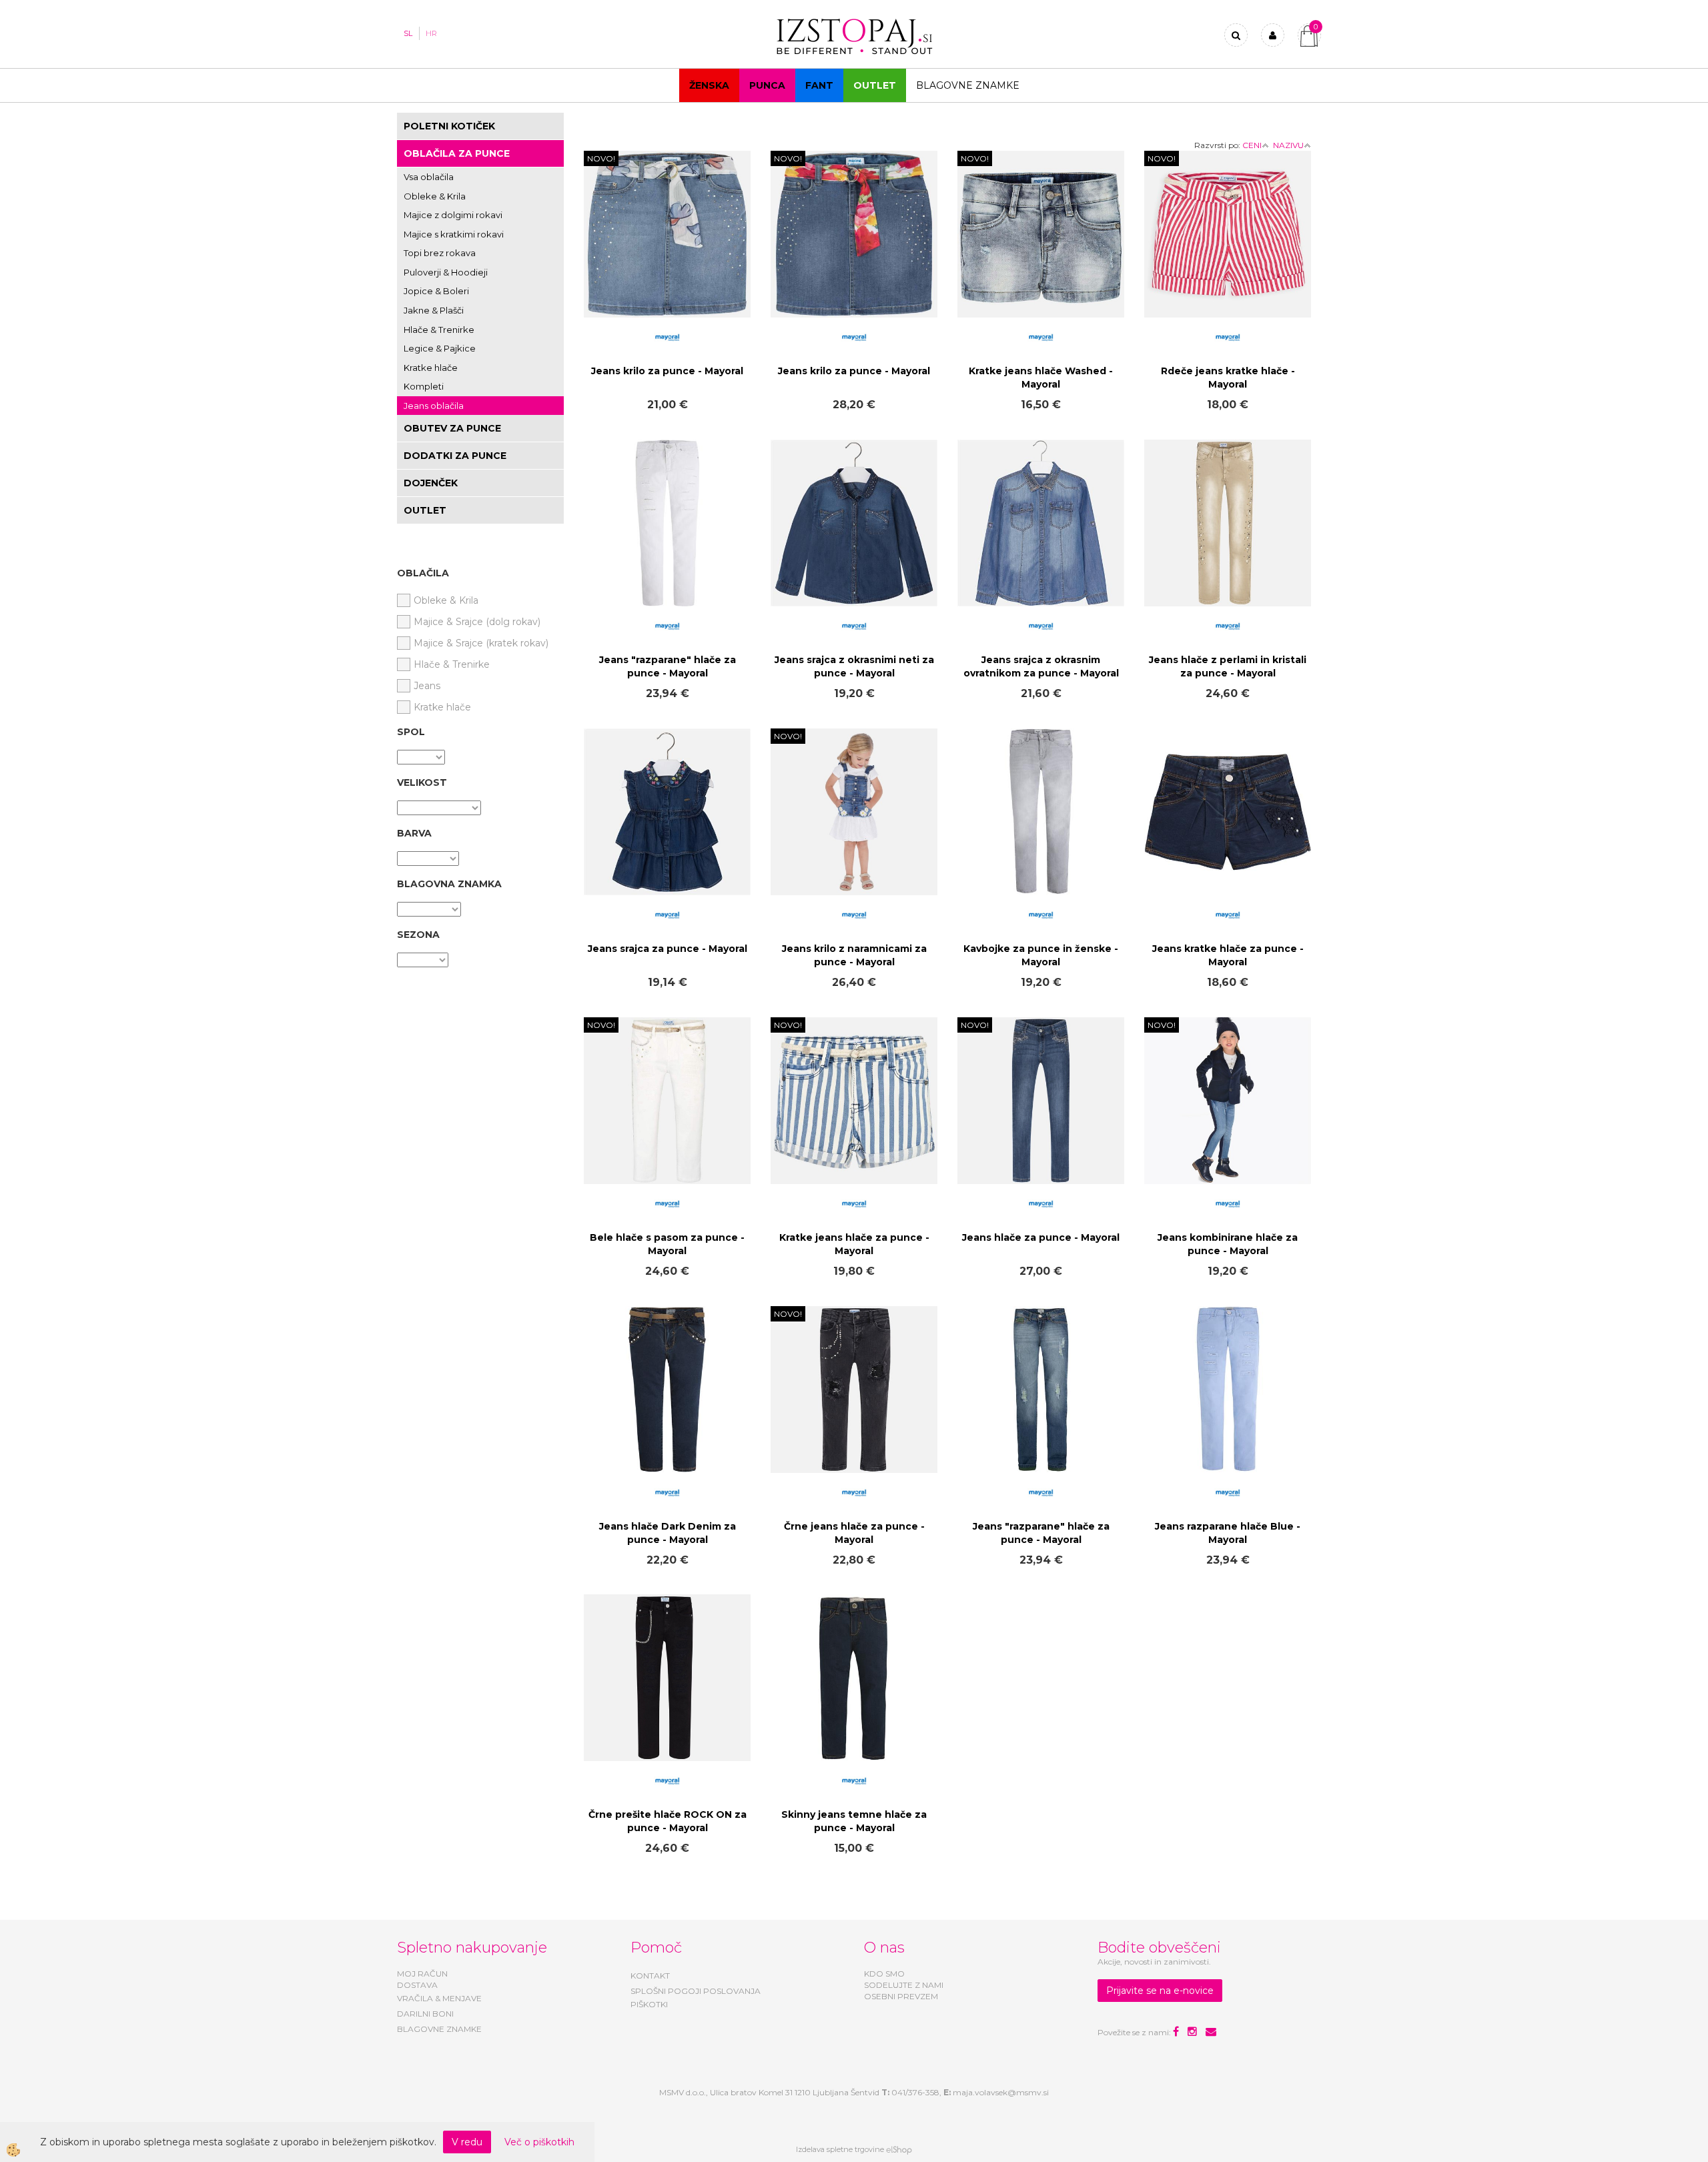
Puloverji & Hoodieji (446, 272)
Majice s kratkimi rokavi (454, 234)
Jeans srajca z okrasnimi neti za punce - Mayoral (854, 666)
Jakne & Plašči (434, 310)
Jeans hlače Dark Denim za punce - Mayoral (668, 1533)
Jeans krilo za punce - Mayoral (667, 371)
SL (408, 33)
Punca (767, 85)
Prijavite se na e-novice (1160, 1991)
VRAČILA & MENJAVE (439, 1998)
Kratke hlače (431, 368)
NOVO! (601, 158)
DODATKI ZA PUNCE (455, 456)
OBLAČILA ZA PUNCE (457, 153)
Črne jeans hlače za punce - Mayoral (854, 1533)
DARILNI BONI (425, 2014)
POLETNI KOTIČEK (449, 126)
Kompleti (424, 386)
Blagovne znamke (968, 85)
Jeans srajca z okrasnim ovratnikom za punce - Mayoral (1041, 666)
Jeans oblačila (434, 406)
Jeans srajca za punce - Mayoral (668, 949)
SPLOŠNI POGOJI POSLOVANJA (696, 1991)
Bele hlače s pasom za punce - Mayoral (667, 1244)
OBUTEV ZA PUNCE (452, 428)
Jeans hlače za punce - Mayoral (1041, 1237)
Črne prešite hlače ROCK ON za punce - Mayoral (668, 1821)
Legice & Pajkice (440, 348)
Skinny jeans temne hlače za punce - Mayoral (854, 1821)
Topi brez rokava (440, 253)
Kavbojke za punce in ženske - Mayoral (1041, 955)
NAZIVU (1288, 145)
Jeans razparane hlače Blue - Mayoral (1228, 1533)
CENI (1252, 145)
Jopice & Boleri (436, 291)
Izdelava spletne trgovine (840, 2149)
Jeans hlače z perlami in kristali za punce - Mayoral (1228, 666)
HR (431, 33)
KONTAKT (650, 1976)
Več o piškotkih (539, 2142)
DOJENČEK (431, 483)
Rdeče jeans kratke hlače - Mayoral (1228, 378)
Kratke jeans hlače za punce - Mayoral (854, 1244)
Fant (819, 85)
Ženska (709, 85)
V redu (467, 2142)
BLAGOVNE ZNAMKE (439, 2029)
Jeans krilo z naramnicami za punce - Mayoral (854, 955)
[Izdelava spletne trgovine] (899, 2149)
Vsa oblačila (429, 177)
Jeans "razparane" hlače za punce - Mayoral (668, 666)
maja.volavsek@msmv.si (1001, 2092)
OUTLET (875, 85)
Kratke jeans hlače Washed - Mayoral (1041, 378)
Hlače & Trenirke (439, 330)
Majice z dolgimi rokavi (453, 215)
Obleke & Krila (435, 196)
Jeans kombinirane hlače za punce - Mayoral (1228, 1244)
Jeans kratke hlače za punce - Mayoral (1228, 955)
